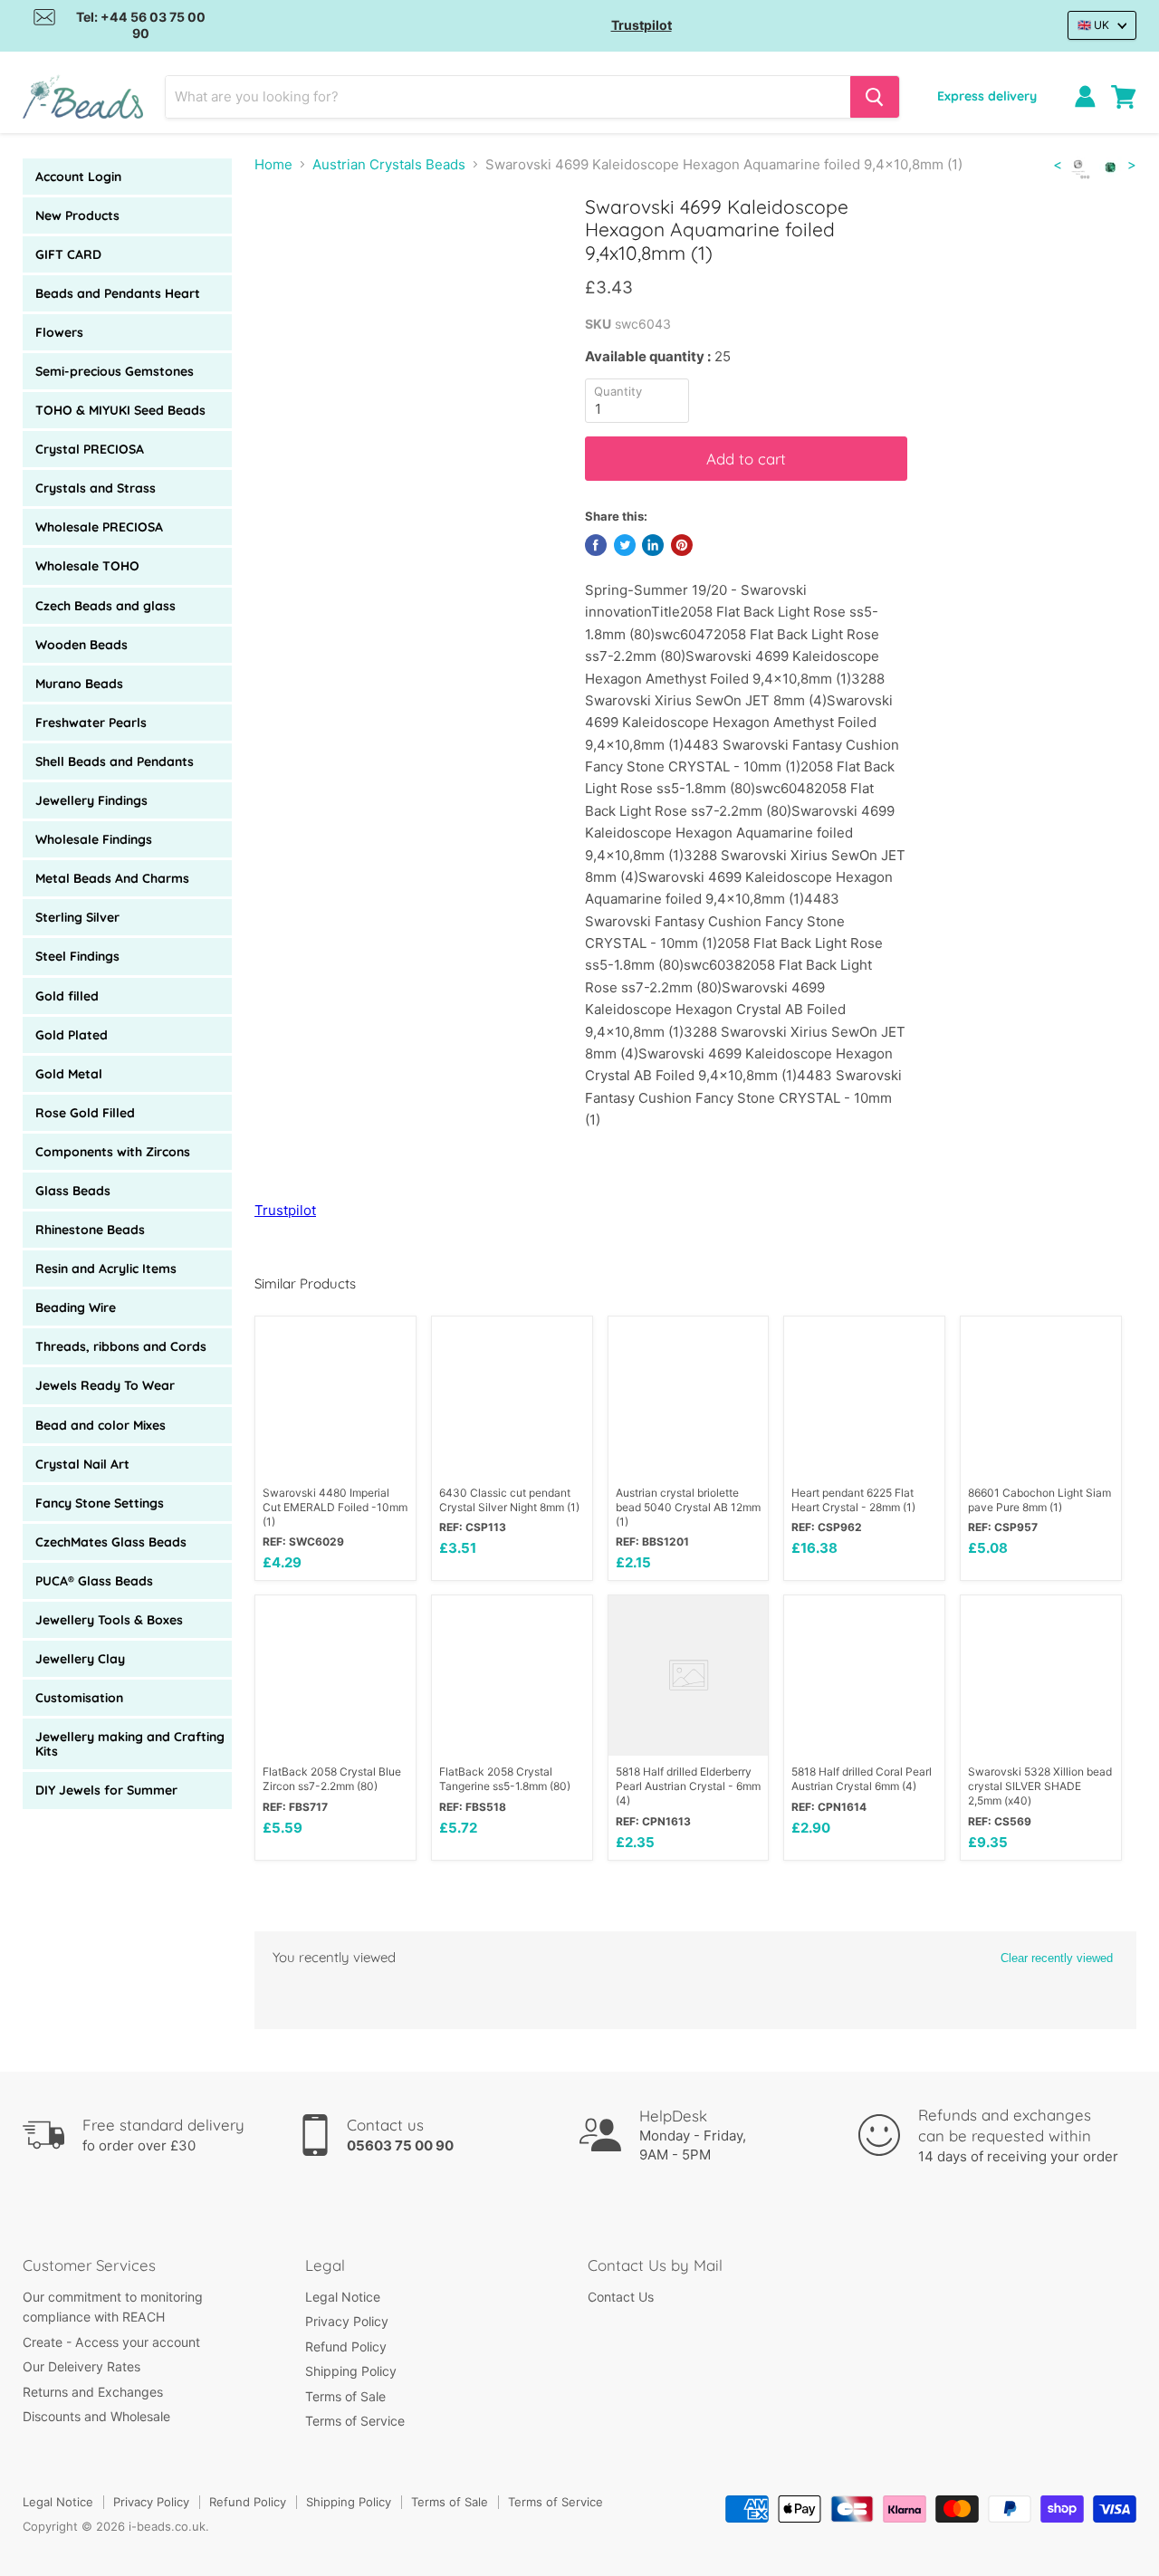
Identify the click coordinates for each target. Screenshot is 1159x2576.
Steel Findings (77, 956)
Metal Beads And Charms (112, 878)
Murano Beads (79, 684)
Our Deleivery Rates (81, 2366)
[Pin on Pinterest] (682, 545)
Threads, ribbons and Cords (121, 1346)
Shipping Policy (351, 2371)
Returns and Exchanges (93, 2392)
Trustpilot (642, 25)
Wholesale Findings (94, 839)
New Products (77, 215)
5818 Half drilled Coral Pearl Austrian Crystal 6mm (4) (862, 1779)
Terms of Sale (345, 2396)
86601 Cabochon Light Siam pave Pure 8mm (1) (1039, 1500)
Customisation (79, 1698)
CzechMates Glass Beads (111, 1542)
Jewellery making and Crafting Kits (130, 1744)
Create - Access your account (111, 2342)
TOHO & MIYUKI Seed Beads (120, 410)
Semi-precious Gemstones (115, 371)
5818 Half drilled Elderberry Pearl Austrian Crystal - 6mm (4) (688, 1786)
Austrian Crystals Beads (389, 164)
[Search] (875, 97)
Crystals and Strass (96, 488)
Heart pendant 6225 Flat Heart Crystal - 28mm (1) (853, 1500)
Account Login (78, 177)
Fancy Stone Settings (100, 1503)
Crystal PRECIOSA (90, 449)
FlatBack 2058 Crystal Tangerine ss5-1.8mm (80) (505, 1779)
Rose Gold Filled (85, 1113)
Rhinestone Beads (90, 1230)
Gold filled (67, 996)
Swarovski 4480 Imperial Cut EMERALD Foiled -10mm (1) (335, 1507)
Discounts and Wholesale (96, 2416)
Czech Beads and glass (105, 606)
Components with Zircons (113, 1152)
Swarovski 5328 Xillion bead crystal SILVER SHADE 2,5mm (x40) (1040, 1786)
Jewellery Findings (91, 800)
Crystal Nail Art (82, 1464)
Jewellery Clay (80, 1659)
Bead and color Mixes (101, 1425)
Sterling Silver (77, 917)
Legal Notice (343, 2297)
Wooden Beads (81, 645)
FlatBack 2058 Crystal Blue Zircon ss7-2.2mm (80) (332, 1779)
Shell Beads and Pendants (115, 761)
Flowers (59, 332)
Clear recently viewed (1057, 1958)
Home (273, 164)
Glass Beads (73, 1191)
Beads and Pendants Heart (118, 293)
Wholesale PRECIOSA (99, 527)
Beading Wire (76, 1307)
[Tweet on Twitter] (625, 545)
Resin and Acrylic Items (106, 1269)
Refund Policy (346, 2346)
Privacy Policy (347, 2321)
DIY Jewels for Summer (106, 1790)
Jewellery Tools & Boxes (109, 1620)
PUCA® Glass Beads (94, 1581)
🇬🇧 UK (1093, 25)
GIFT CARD (68, 254)
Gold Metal (69, 1074)
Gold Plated (72, 1035)
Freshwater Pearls (91, 723)
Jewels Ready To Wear (105, 1385)
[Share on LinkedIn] (653, 545)
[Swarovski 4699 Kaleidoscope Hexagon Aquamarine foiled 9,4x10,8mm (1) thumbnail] (288, 248)
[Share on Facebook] (596, 545)
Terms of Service (355, 2421)
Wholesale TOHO (87, 566)
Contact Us (621, 2297)
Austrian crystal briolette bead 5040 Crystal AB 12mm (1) (688, 1507)
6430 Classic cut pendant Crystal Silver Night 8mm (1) (509, 1500)
